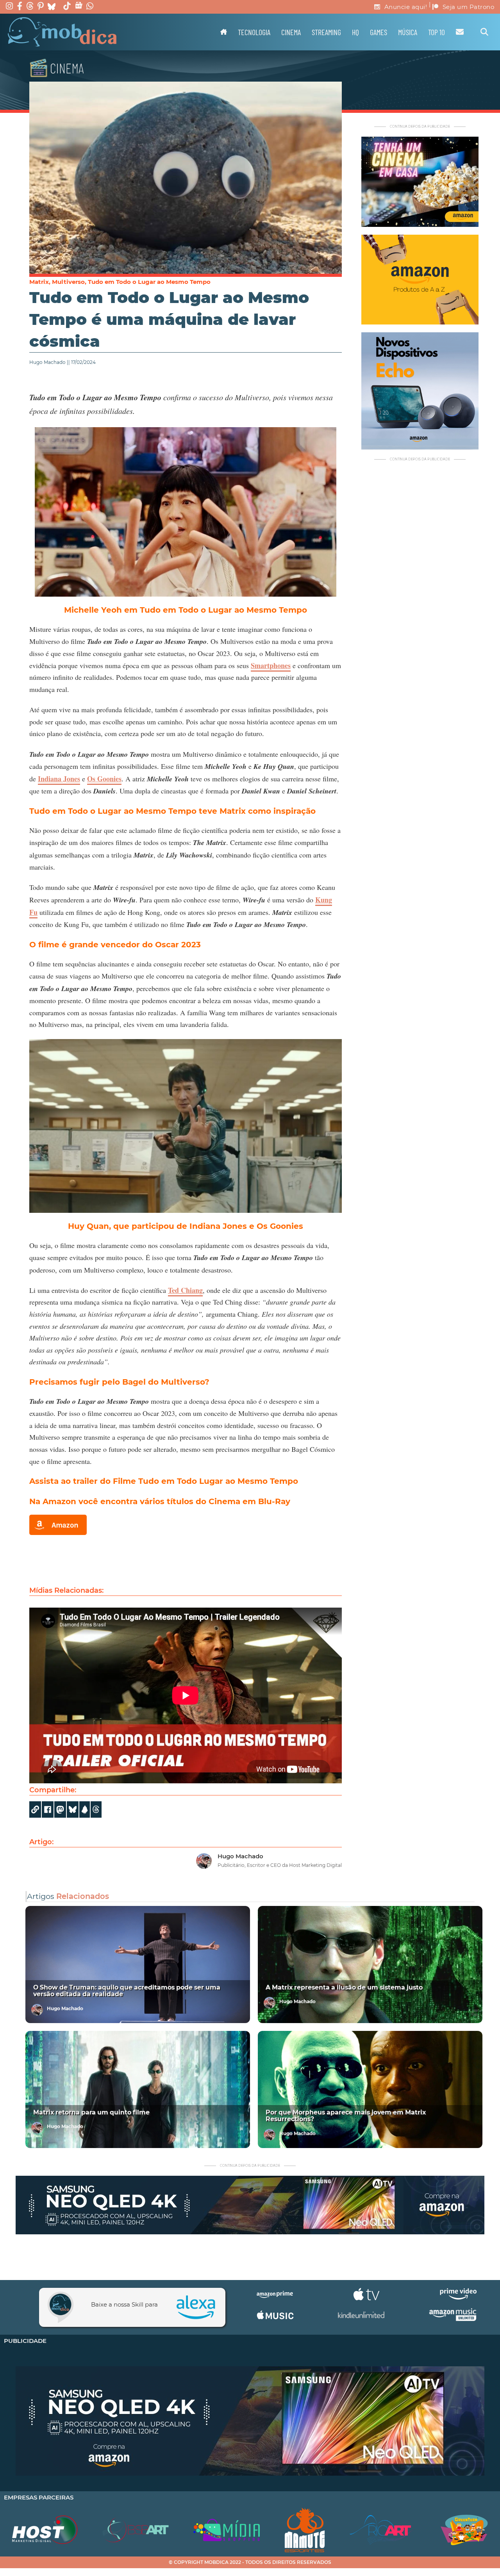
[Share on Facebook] (48, 1809)
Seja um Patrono (469, 7)
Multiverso (68, 282)
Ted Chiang (185, 1290)
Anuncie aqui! (406, 7)
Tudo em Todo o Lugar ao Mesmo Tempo (149, 282)
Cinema (291, 32)
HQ (355, 32)
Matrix (39, 282)
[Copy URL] (35, 1809)
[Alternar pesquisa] (484, 32)
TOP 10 (437, 32)
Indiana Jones (59, 779)
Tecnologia (254, 32)
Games (379, 32)
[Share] (73, 1809)
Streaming (326, 32)
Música (408, 32)
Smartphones (271, 665)
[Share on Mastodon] (60, 1809)
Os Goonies (104, 779)
